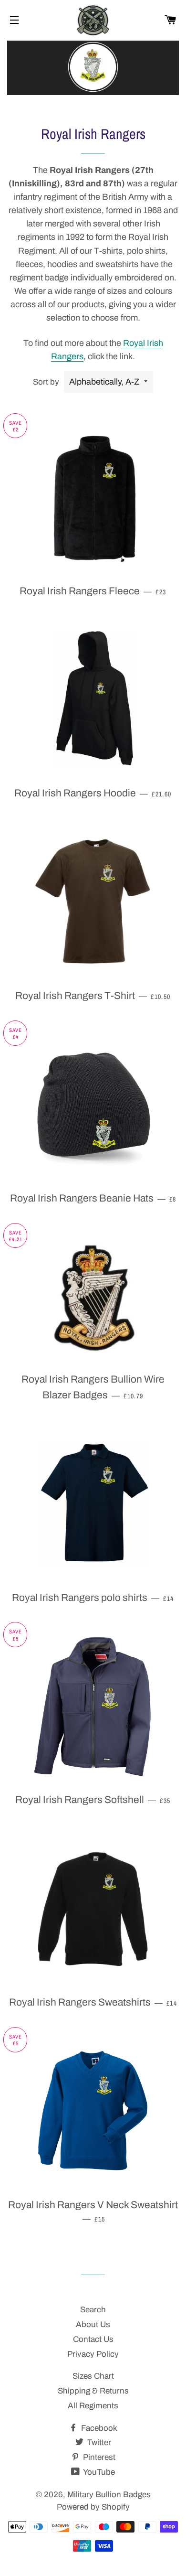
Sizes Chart (93, 2376)
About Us (93, 2324)
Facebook (98, 2428)
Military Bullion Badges (109, 2495)
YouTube (98, 2472)
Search (93, 2310)
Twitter (98, 2442)
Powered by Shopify (93, 2507)
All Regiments (93, 2406)
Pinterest (98, 2457)
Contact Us (93, 2339)
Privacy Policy (93, 2354)
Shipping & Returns (93, 2391)
